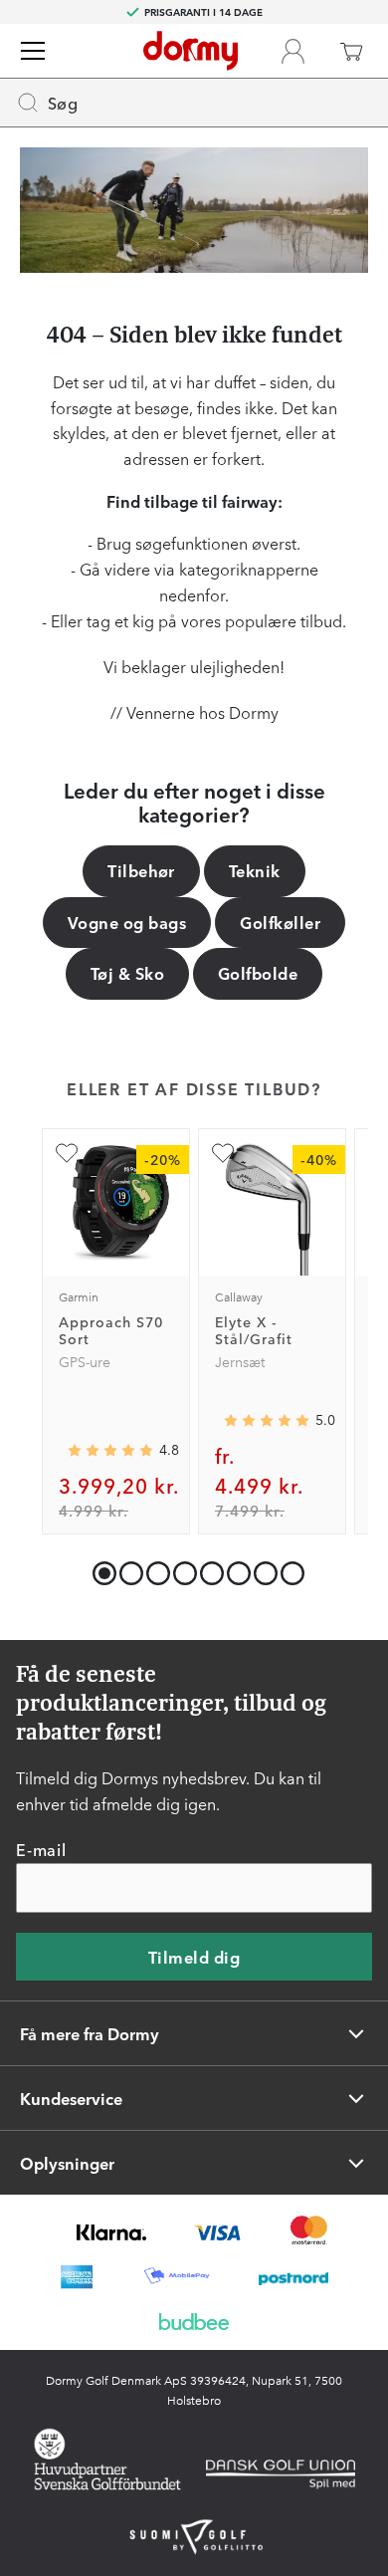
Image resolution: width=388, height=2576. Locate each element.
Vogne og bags (127, 922)
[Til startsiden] (191, 51)
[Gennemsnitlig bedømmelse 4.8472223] (110, 1451)
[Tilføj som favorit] (67, 1153)
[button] (127, 1569)
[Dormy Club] (292, 51)
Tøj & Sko (127, 973)
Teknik (255, 870)
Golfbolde (258, 973)
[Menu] (33, 51)
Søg (63, 103)
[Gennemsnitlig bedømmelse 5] (267, 1421)
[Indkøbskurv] (351, 51)
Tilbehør (141, 870)
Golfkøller (280, 922)
